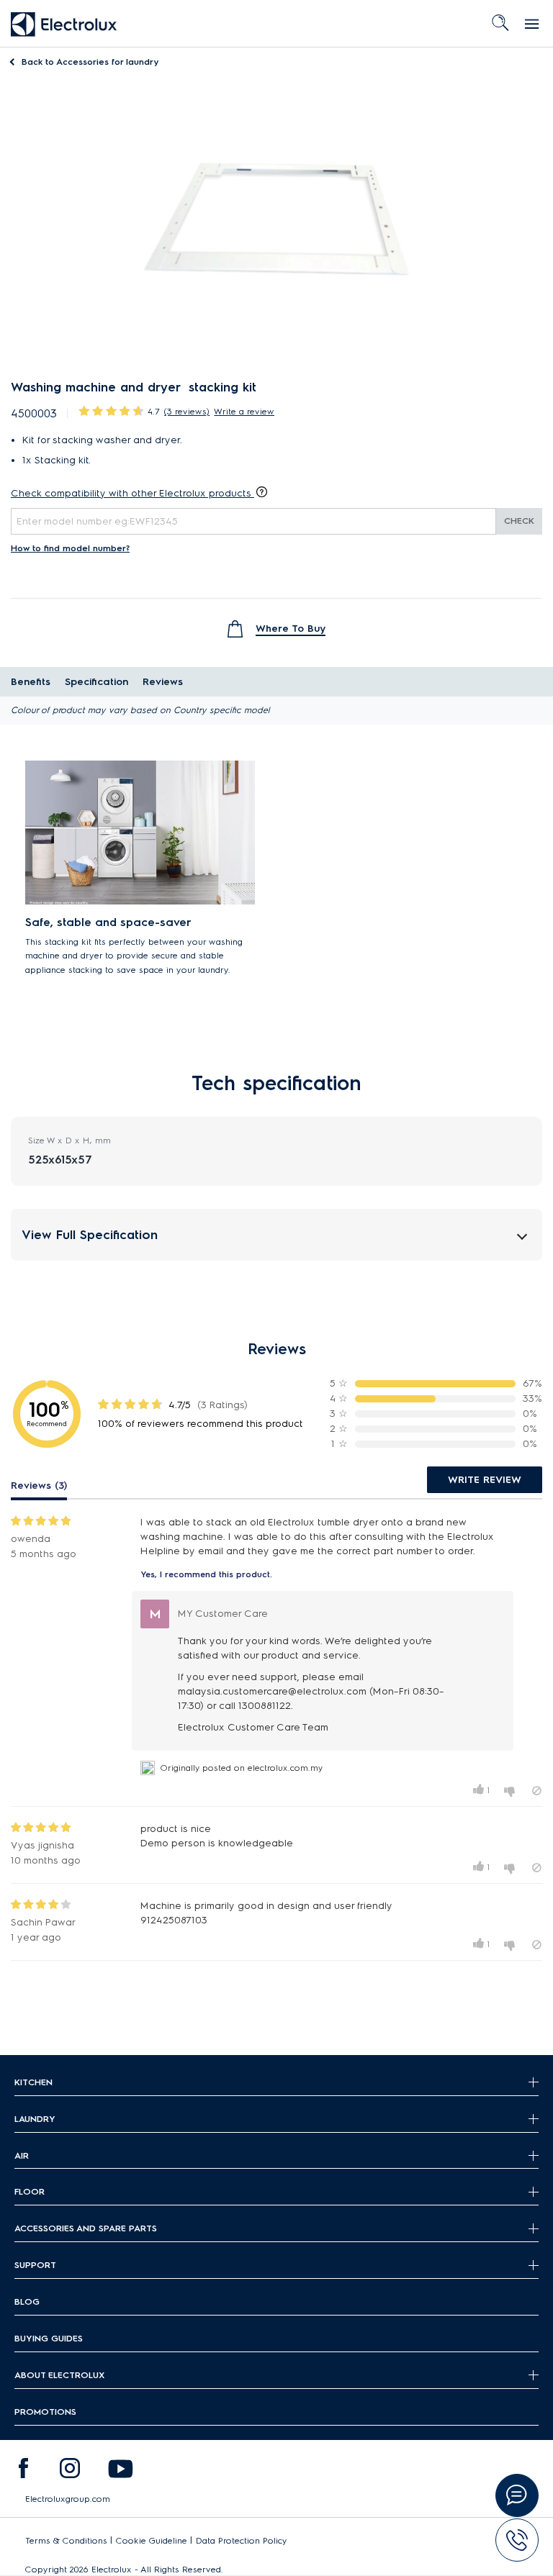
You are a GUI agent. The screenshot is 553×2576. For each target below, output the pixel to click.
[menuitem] (23, 2472)
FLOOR (30, 2191)
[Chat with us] (517, 2495)
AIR (22, 2155)
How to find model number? (70, 548)
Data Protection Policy (242, 2540)
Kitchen (33, 2082)
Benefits (31, 682)
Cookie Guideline (152, 2540)
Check (519, 521)
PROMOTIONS (45, 2412)
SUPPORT (35, 2265)
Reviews (163, 682)
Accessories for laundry (90, 62)
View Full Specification (90, 1234)
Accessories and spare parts (86, 2228)
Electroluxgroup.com (68, 2499)
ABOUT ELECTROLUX (59, 2375)
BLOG (27, 2301)
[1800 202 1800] (517, 2540)
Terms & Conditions (66, 2540)
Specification (96, 682)
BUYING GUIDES (49, 2338)
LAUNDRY (35, 2119)
